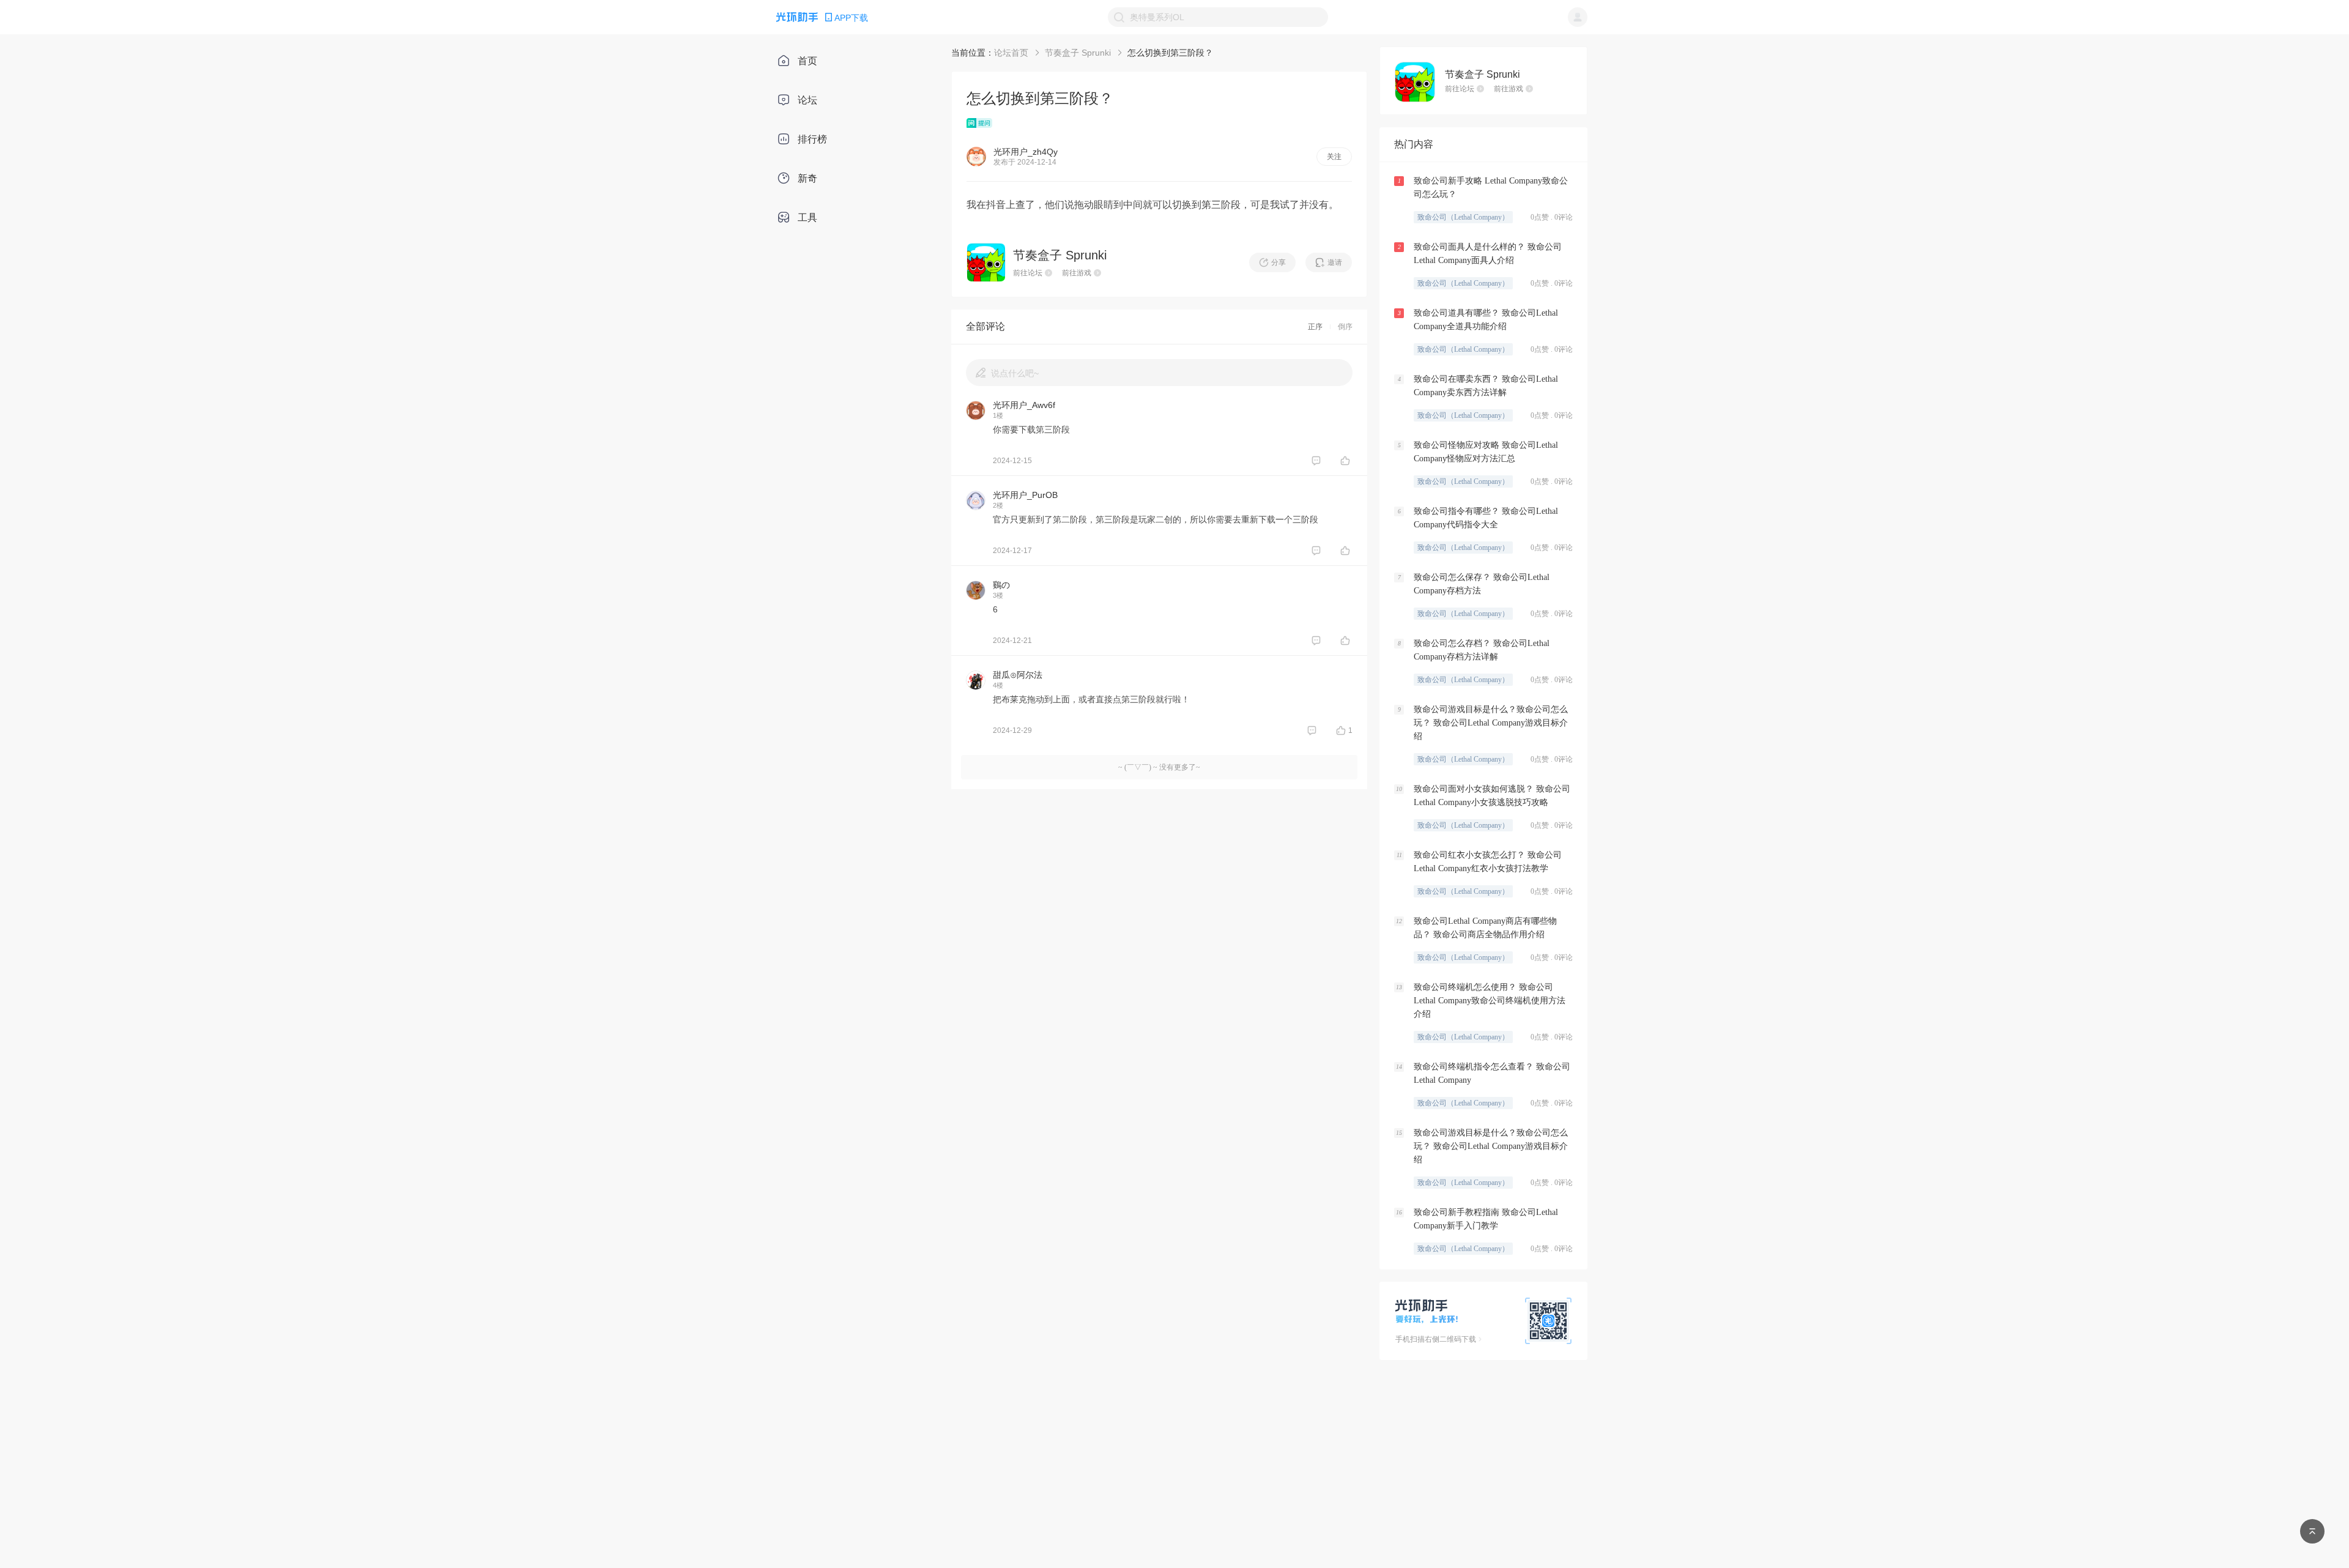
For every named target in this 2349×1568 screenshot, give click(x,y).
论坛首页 (1011, 53)
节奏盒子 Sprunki (1078, 53)
